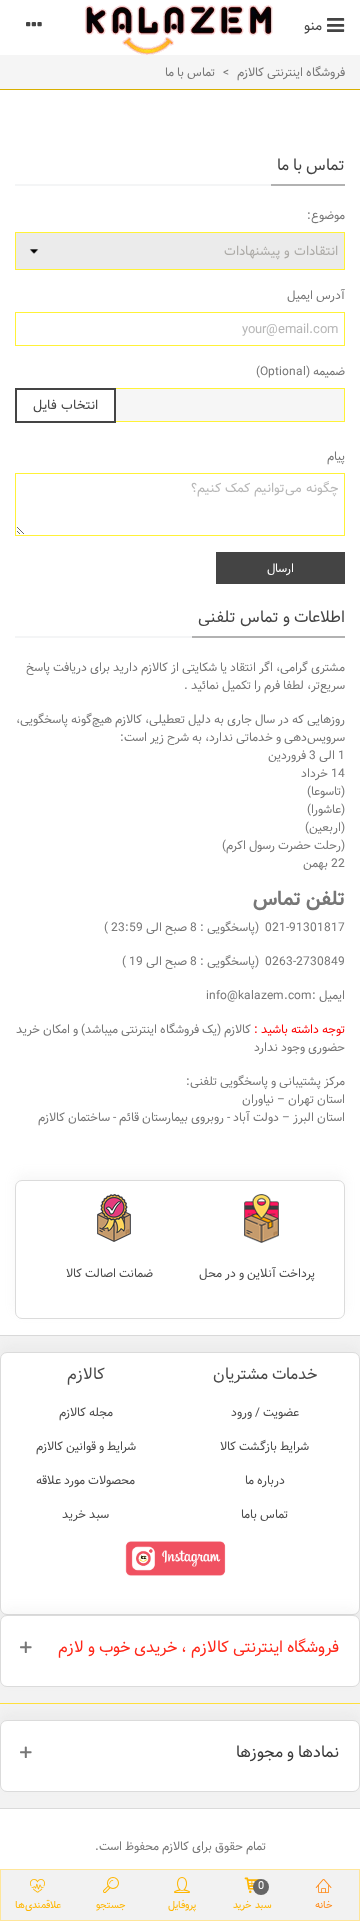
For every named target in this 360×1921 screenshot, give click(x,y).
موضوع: (326, 215)
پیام (336, 456)
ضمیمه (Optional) (300, 371)
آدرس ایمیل (316, 295)
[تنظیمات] (34, 25)
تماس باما (264, 1514)
